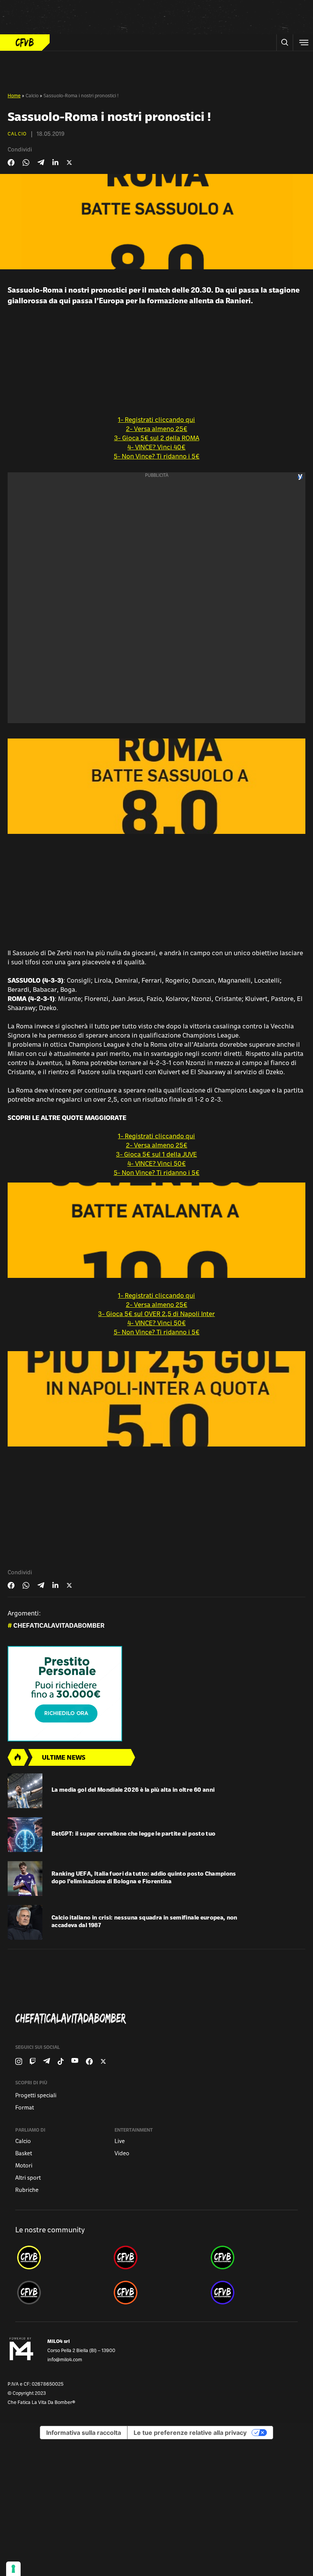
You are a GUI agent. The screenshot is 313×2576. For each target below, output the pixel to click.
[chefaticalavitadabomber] (60, 2257)
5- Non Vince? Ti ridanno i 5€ (157, 457)
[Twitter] (103, 2061)
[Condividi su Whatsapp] (26, 163)
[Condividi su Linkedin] (55, 163)
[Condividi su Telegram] (41, 162)
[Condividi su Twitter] (69, 163)
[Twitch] (33, 2061)
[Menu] (303, 43)
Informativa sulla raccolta (84, 2433)
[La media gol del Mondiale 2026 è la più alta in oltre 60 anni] (25, 1791)
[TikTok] (61, 2061)
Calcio (32, 96)
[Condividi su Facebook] (11, 163)
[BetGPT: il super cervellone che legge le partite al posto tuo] (25, 1835)
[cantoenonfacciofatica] (156, 2257)
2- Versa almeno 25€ (157, 430)
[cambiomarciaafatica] (60, 2293)
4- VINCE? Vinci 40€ (156, 448)
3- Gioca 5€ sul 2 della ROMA (157, 439)
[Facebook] (89, 2061)
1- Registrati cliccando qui (156, 420)
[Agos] (156, 1694)
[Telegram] (47, 2061)
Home (14, 96)
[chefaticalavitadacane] (253, 2293)
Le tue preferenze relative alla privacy (190, 2433)
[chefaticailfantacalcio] (253, 2257)
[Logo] (25, 43)
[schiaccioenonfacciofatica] (156, 2293)
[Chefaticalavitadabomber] (160, 2019)
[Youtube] (75, 2061)
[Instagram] (19, 2061)
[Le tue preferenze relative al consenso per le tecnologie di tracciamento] (13, 2569)
